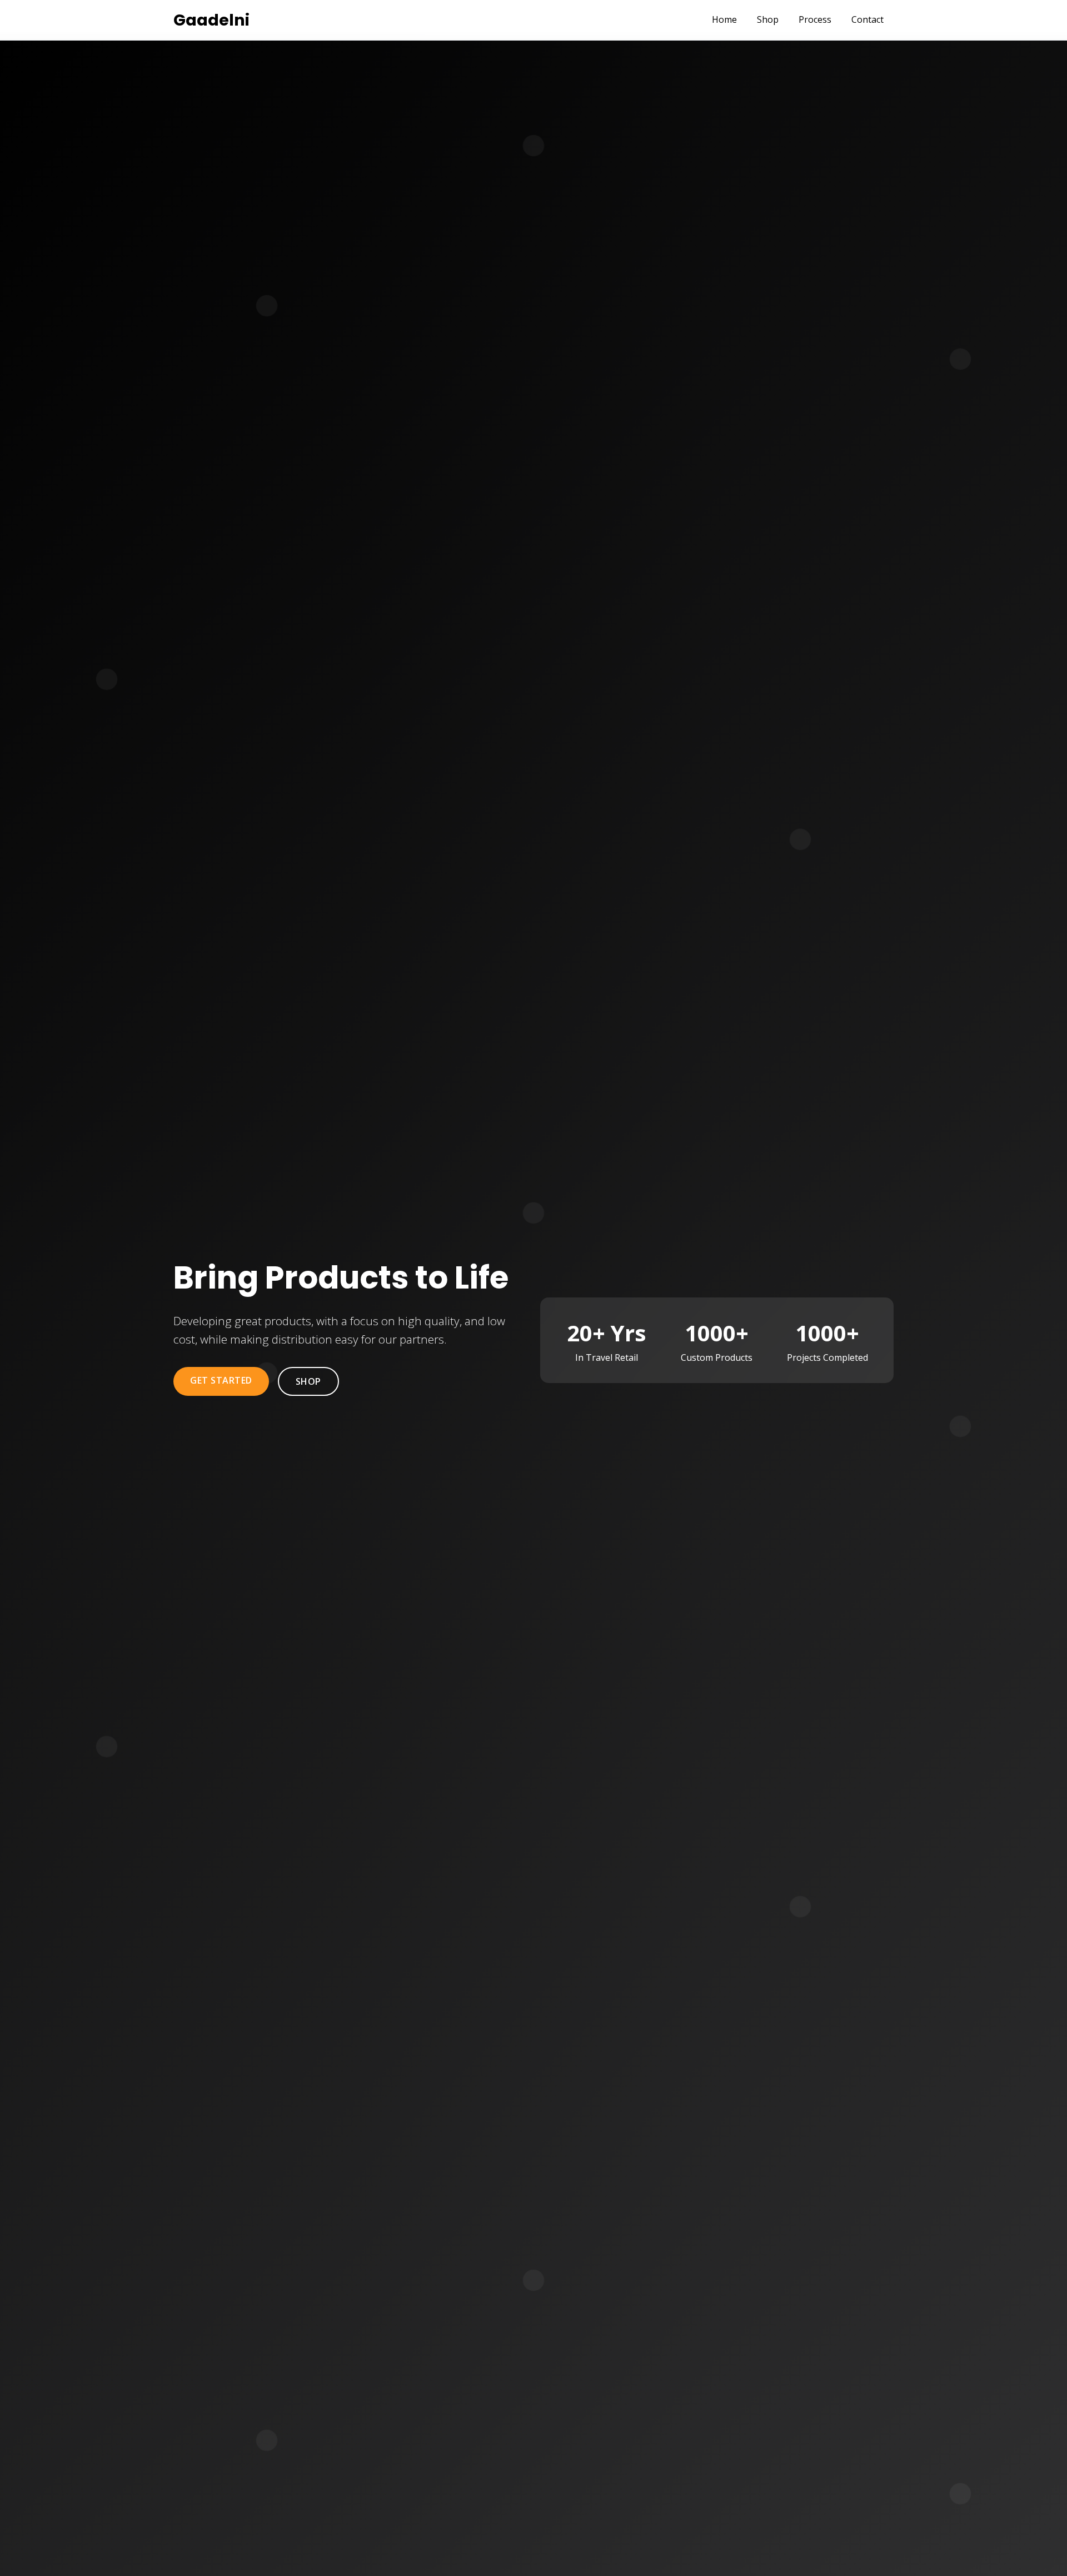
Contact (867, 19)
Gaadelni (211, 20)
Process (815, 19)
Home (724, 19)
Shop (768, 19)
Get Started (221, 1380)
